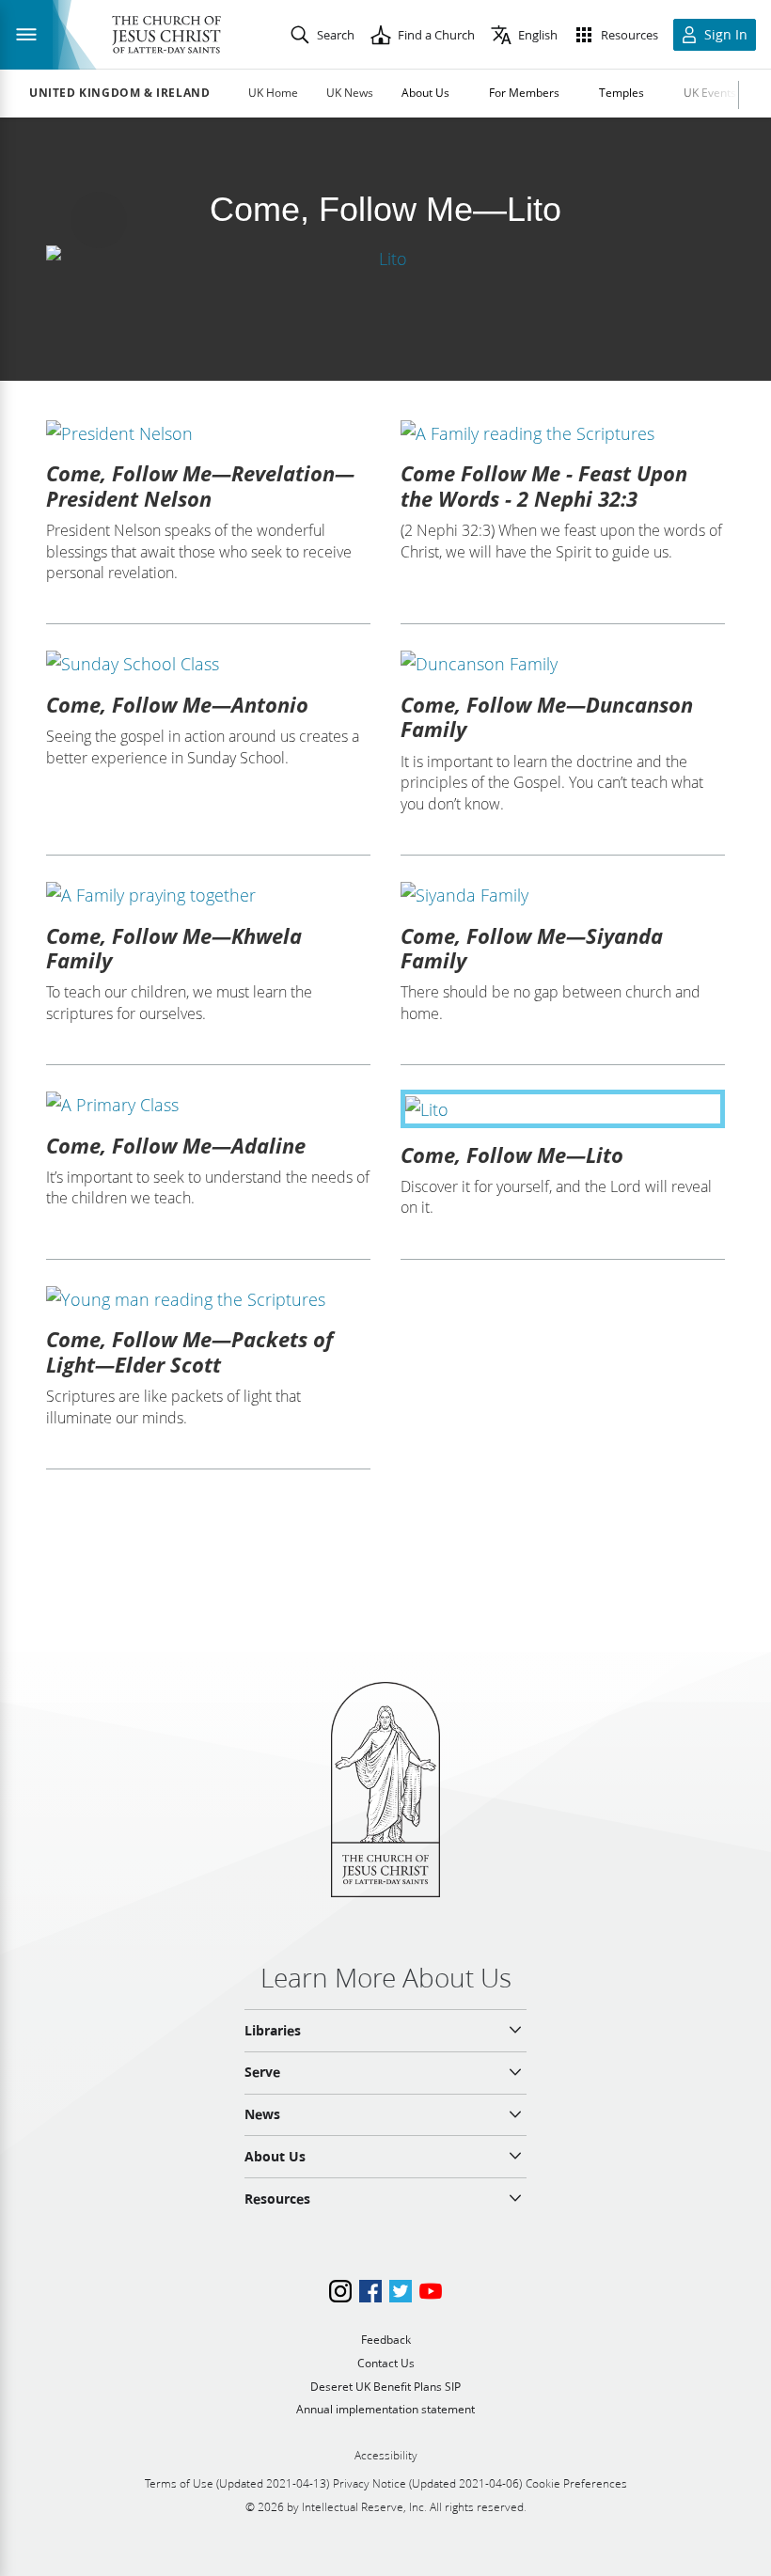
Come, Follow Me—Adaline (176, 1145)
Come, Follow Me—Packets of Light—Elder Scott (189, 1351)
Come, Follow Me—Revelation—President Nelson (200, 485)
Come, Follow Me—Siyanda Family (532, 948)
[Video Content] (385, 258)
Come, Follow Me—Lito (512, 1154)
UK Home (273, 93)
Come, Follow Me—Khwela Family (174, 948)
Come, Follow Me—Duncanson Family (547, 716)
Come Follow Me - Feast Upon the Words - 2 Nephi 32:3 (544, 485)
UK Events (710, 93)
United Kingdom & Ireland (119, 93)
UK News (350, 93)
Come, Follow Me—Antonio (177, 704)
